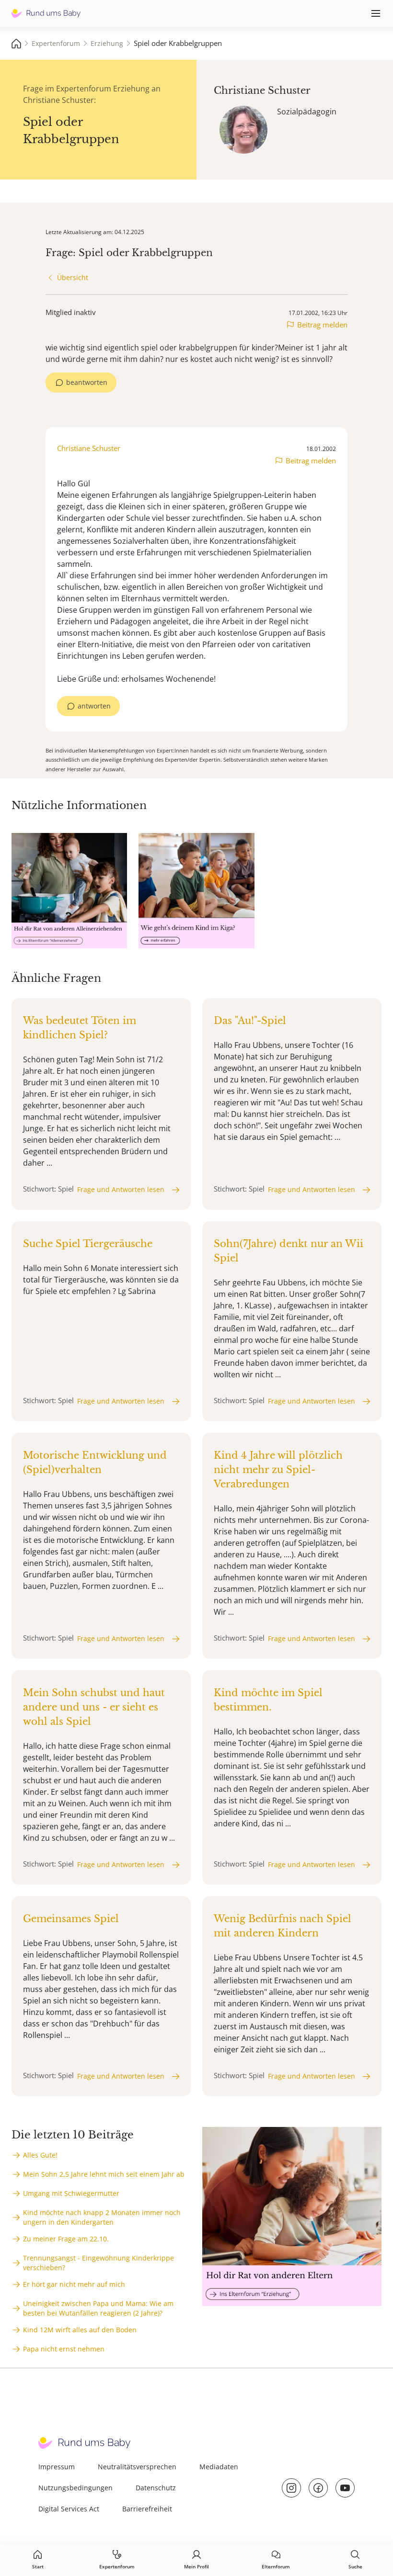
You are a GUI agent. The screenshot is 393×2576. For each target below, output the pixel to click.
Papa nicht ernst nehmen (64, 2349)
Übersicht (73, 277)
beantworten (87, 382)
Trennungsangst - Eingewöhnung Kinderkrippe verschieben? (98, 2263)
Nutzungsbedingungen (75, 2488)
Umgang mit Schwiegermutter (71, 2193)
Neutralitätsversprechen (137, 2467)
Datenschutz (156, 2488)
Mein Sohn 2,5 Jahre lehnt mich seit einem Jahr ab (104, 2174)
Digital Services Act (69, 2509)
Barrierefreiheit (147, 2509)
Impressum (57, 2467)
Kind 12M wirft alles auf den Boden (80, 2330)
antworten (94, 706)
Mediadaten (219, 2467)
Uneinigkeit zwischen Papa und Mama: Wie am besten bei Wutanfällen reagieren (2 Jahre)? (98, 2308)
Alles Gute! (40, 2155)
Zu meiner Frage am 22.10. (66, 2239)
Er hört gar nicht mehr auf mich (74, 2284)
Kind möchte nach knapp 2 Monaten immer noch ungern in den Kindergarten (102, 2217)
